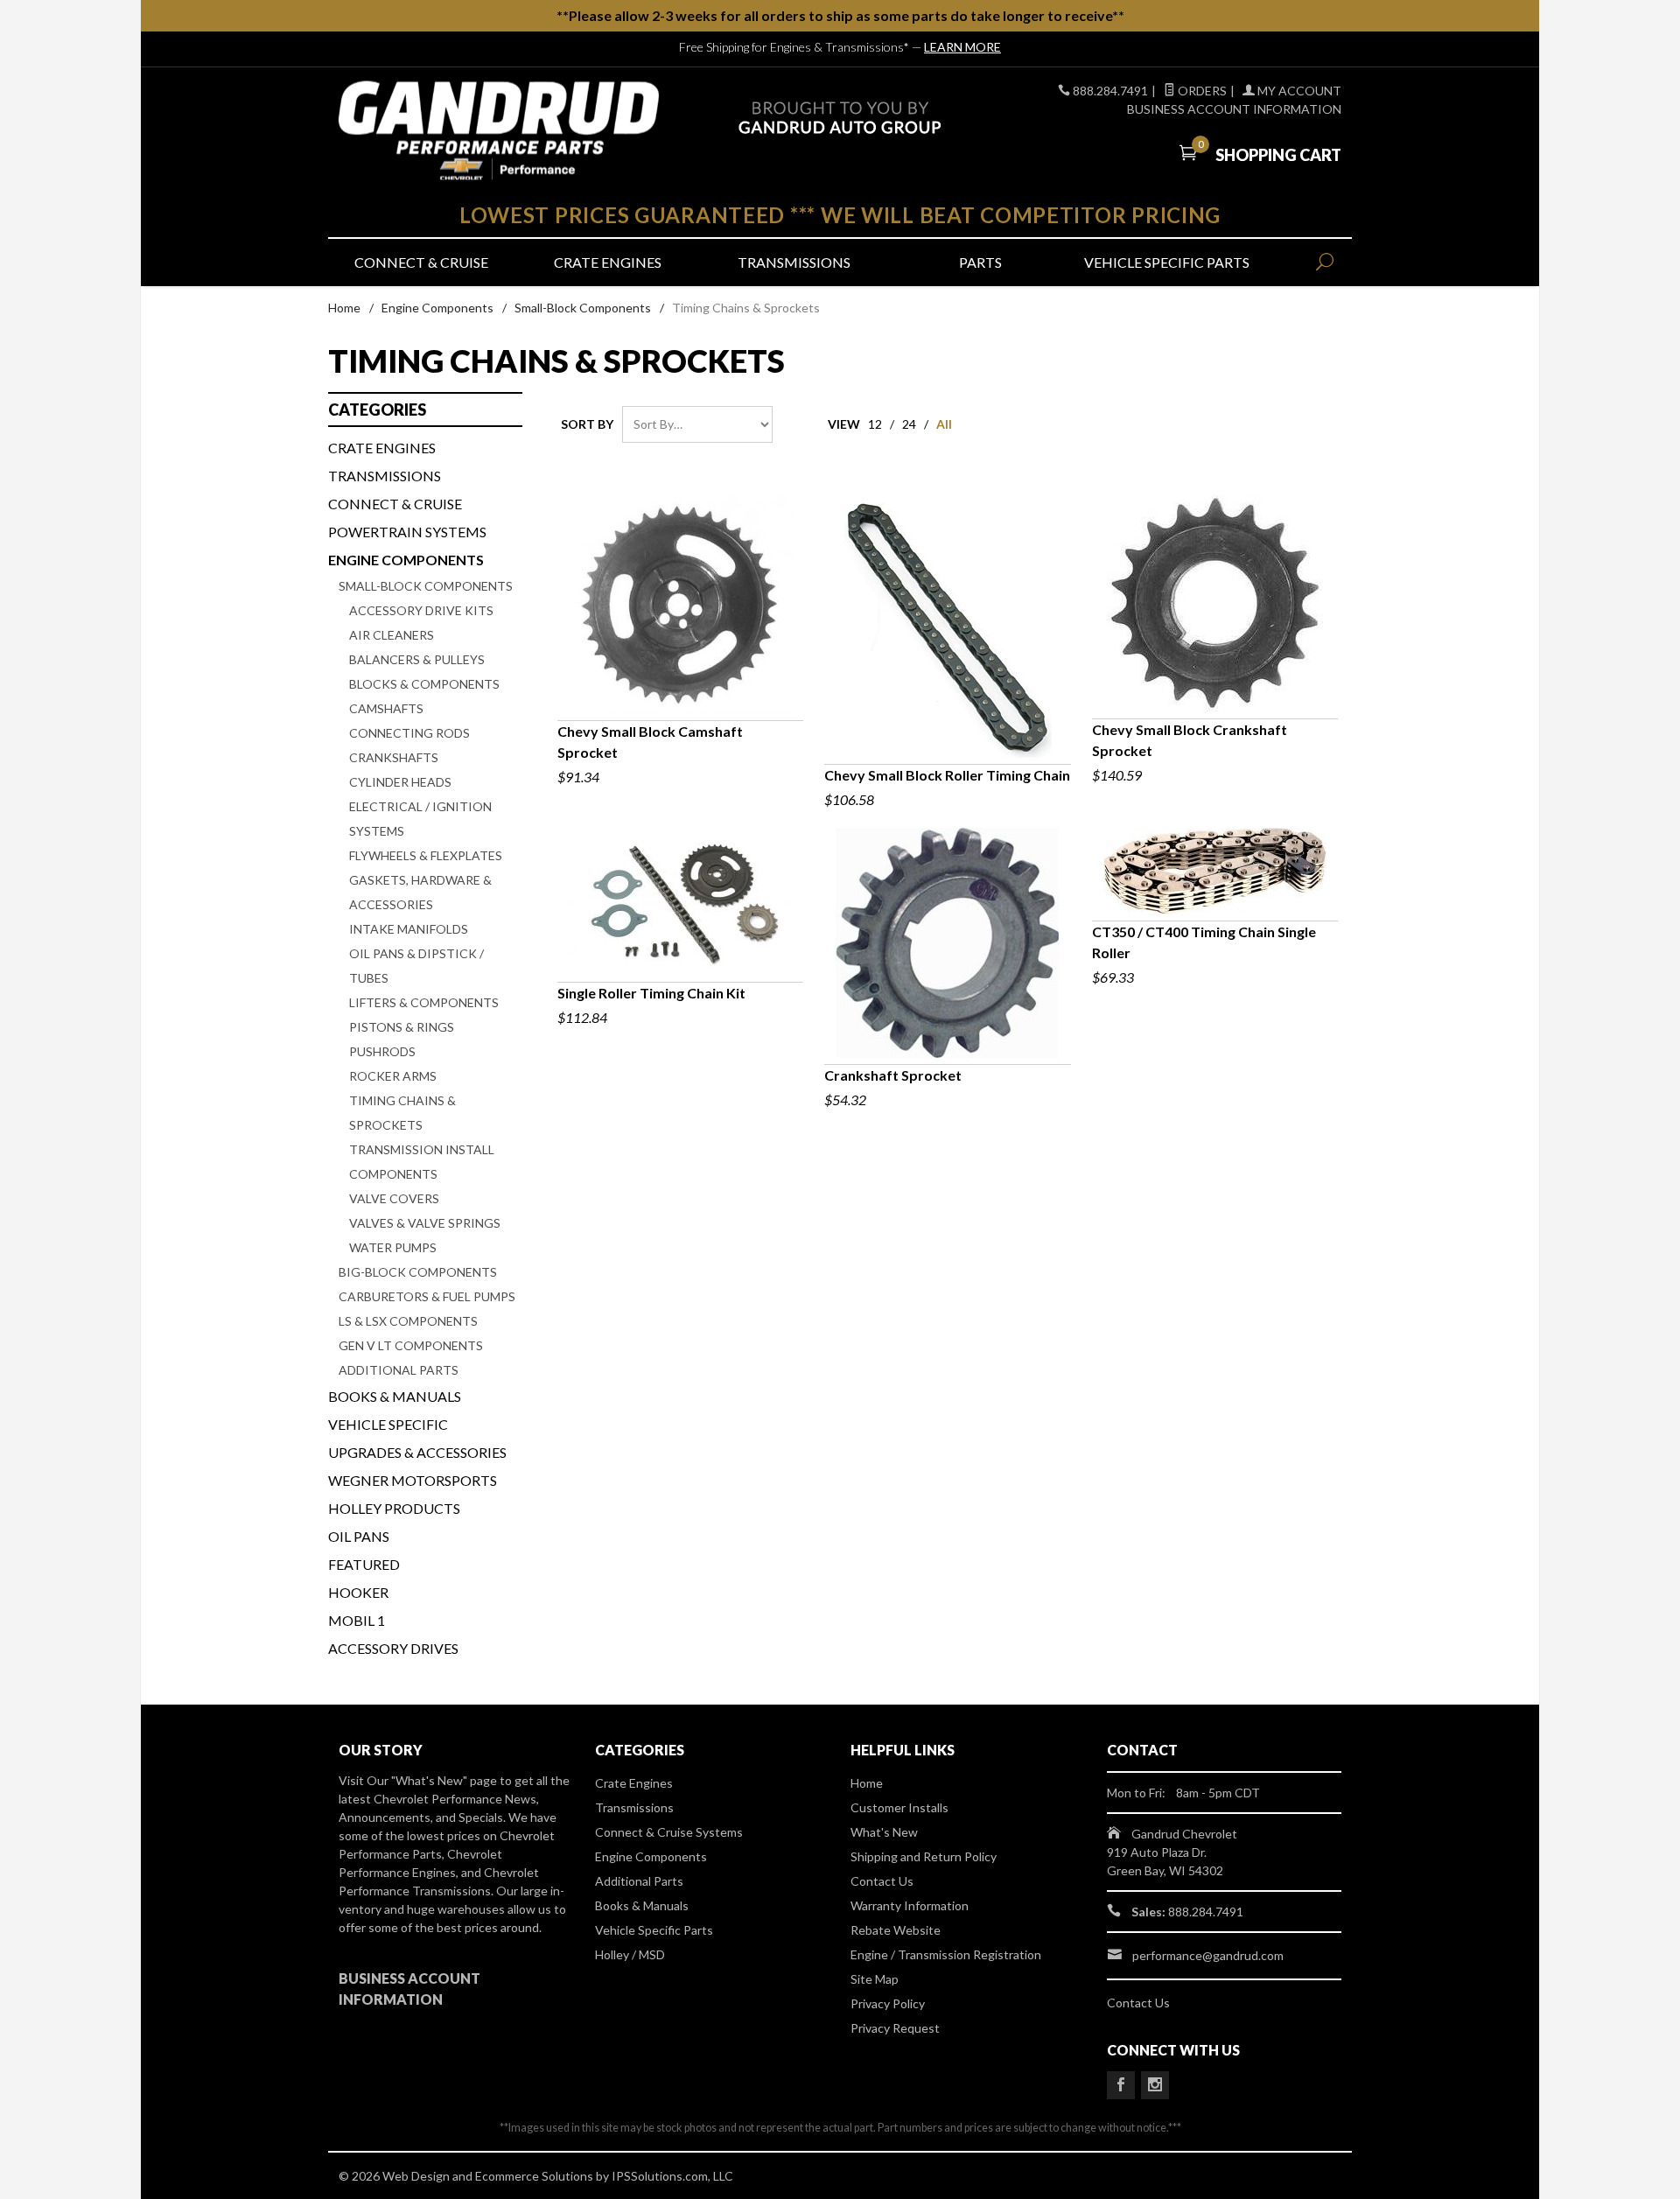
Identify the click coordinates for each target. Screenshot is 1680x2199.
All (944, 424)
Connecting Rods (409, 733)
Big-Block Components (418, 1272)
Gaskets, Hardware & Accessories (420, 892)
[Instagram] (1155, 2085)
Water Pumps (393, 1247)
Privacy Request (895, 2028)
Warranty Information (910, 1905)
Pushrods (382, 1051)
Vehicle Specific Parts (1167, 262)
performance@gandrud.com (1208, 1955)
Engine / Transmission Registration (946, 1954)
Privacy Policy (888, 2003)
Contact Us (882, 1881)
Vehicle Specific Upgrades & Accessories (417, 1438)
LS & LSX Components (408, 1321)
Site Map (875, 1979)
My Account (1298, 91)
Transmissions (794, 262)
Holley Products (394, 1508)
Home (344, 308)
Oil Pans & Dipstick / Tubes (416, 966)
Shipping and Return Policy (924, 1856)
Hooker (358, 1592)
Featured (364, 1564)
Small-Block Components (583, 308)
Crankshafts (394, 757)
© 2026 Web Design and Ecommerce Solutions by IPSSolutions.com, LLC (536, 2176)
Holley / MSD (630, 1954)
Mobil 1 (357, 1620)
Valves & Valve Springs (425, 1223)
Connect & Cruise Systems (669, 1832)
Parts (980, 262)
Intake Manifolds (409, 929)
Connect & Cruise (421, 262)
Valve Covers (394, 1198)
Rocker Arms (393, 1076)
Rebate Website (896, 1930)
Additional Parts (399, 1370)
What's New (884, 1832)
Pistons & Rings (402, 1027)
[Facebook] (1121, 2085)
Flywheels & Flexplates (426, 855)
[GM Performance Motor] (499, 131)
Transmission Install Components (422, 1162)
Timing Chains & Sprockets (402, 1113)
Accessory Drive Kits (421, 610)
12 (875, 424)
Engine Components (437, 308)
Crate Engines (608, 262)
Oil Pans (359, 1536)
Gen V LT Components (411, 1345)
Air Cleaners (392, 635)
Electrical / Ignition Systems (420, 819)
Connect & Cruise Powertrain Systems (407, 518)
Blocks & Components (424, 684)
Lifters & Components (424, 1002)
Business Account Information (1234, 109)
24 (909, 424)
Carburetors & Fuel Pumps (427, 1296)
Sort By (587, 424)
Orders (1201, 91)
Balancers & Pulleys (417, 659)
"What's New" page (444, 1780)
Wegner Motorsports (413, 1480)
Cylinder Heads (400, 782)
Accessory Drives (393, 1648)
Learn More (962, 47)
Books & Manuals (395, 1396)
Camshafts (386, 708)
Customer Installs (899, 1807)
